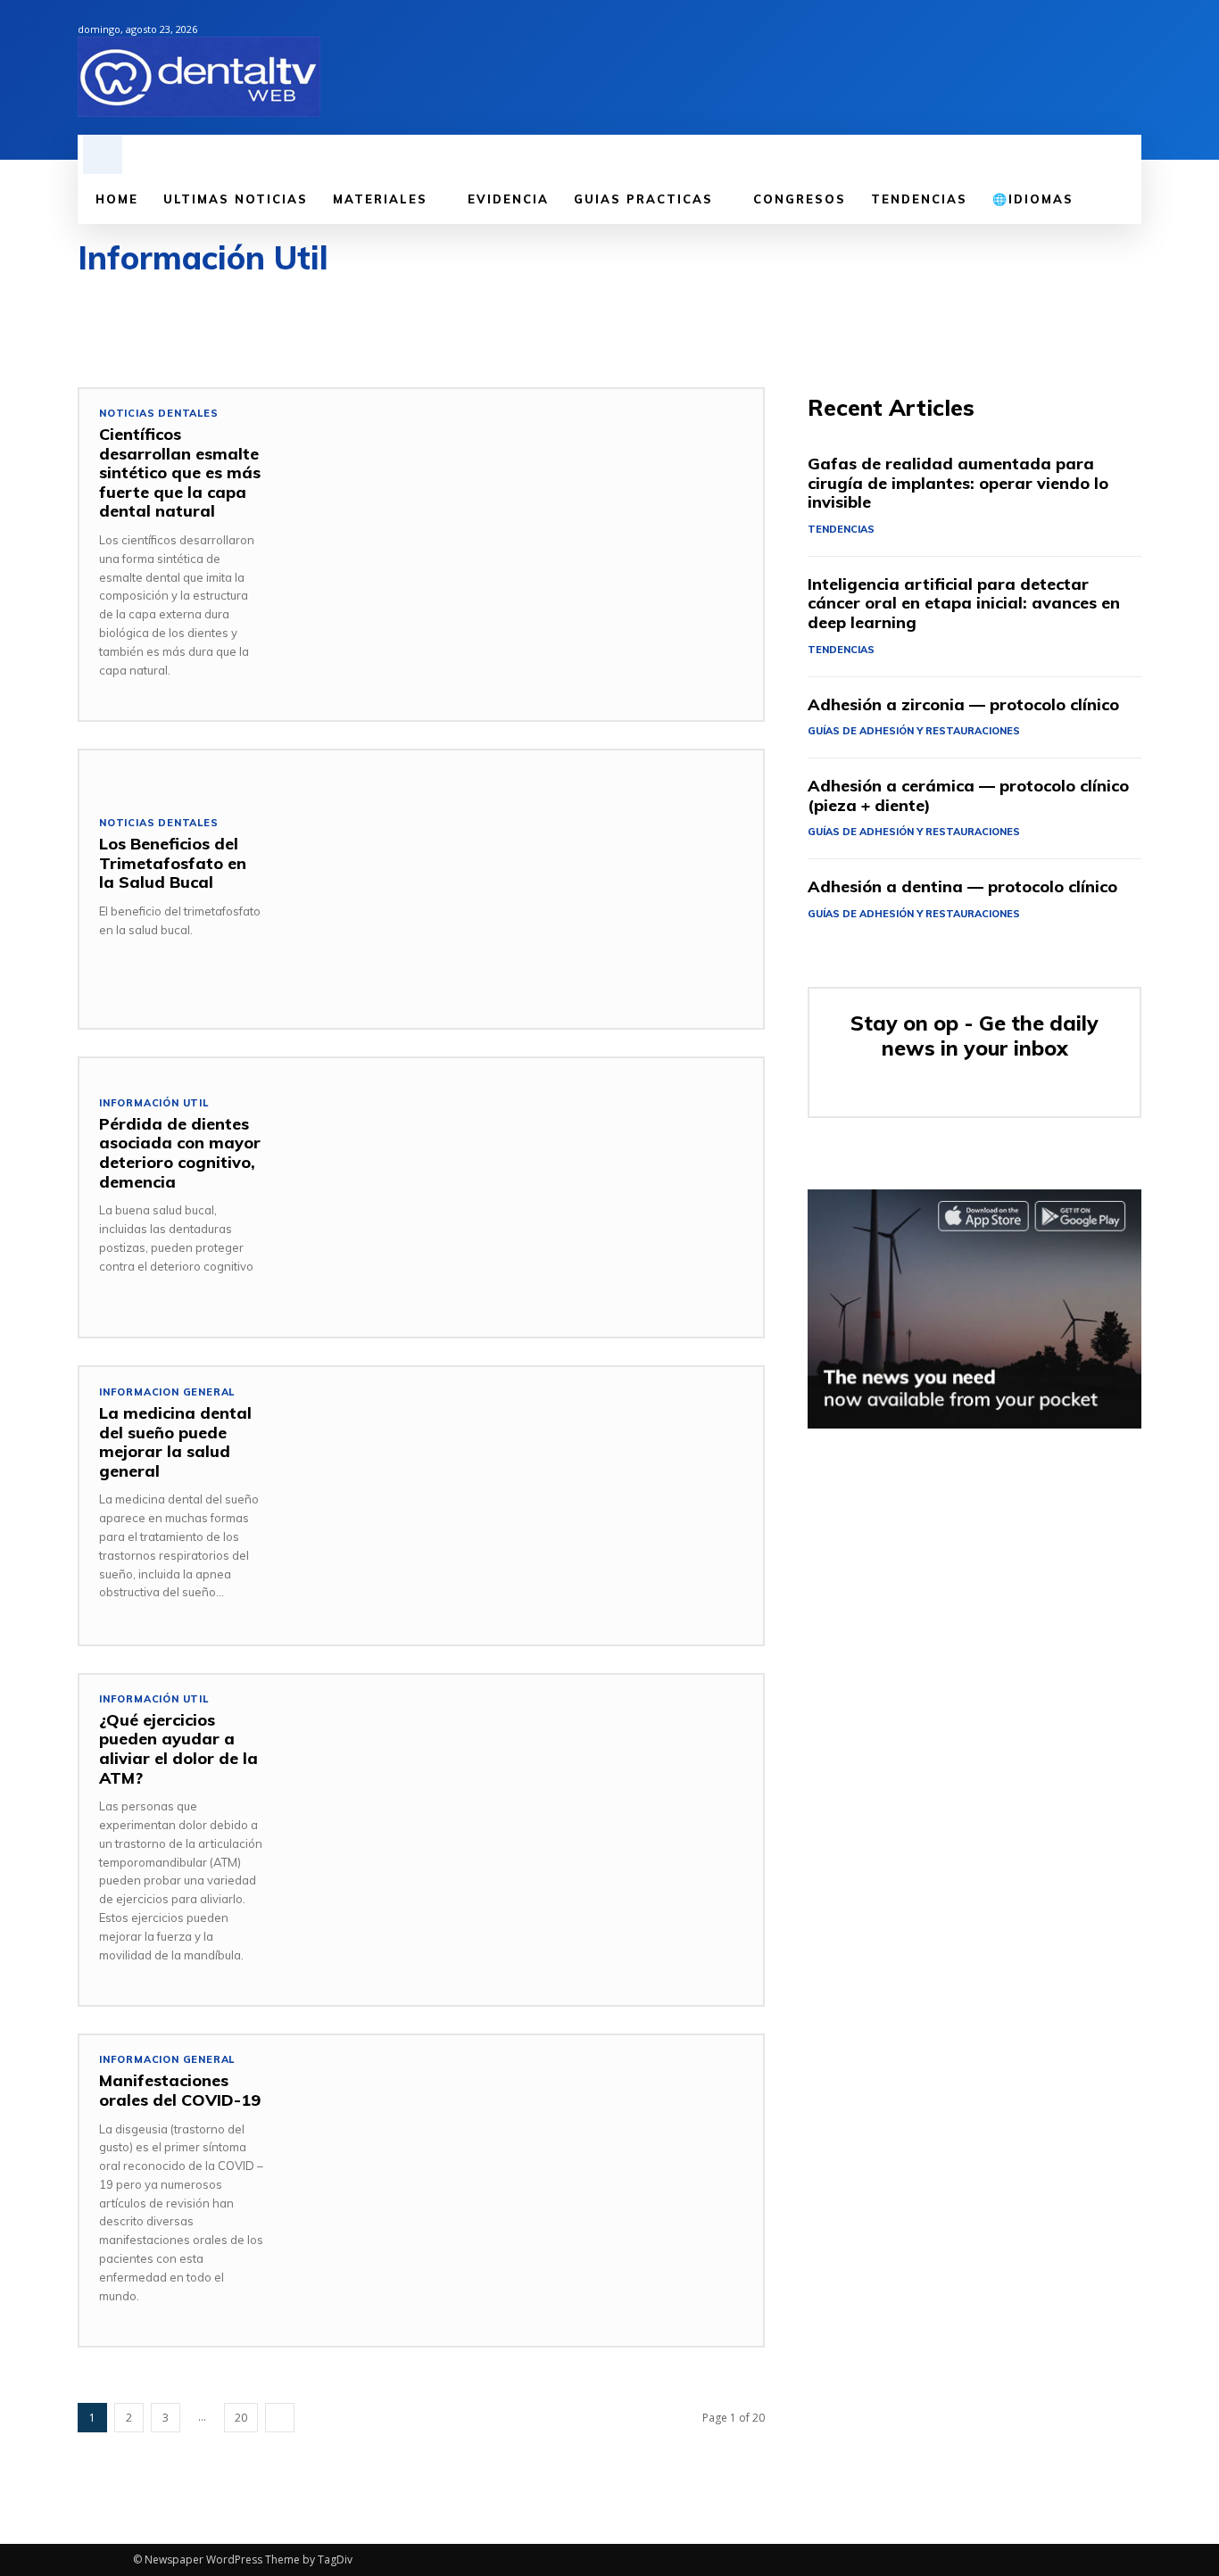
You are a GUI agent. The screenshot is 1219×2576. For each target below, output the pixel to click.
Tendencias (841, 529)
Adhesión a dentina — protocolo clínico (962, 886)
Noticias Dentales (159, 414)
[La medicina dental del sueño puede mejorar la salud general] (524, 1506)
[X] (1100, 68)
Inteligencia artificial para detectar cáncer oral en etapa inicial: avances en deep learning (964, 603)
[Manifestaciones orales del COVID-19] (524, 2174)
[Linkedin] (1070, 68)
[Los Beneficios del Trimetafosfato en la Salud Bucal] (524, 889)
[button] (103, 154)
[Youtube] (1131, 68)
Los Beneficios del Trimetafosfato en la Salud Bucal (173, 863)
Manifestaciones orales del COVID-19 (180, 2090)
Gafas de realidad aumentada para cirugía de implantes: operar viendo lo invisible (958, 483)
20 (241, 2418)
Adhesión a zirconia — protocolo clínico (963, 704)
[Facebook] (1040, 68)
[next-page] (280, 2418)
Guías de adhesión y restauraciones (914, 731)
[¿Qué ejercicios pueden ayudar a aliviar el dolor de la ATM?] (524, 1814)
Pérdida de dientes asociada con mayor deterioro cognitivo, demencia (180, 1153)
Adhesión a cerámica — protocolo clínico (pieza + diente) (968, 795)
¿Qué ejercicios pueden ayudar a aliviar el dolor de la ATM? (178, 1749)
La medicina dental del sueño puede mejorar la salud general (175, 1442)
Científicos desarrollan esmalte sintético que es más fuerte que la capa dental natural (180, 472)
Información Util (154, 1103)
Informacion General (167, 1392)
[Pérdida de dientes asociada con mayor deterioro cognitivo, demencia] (524, 1197)
